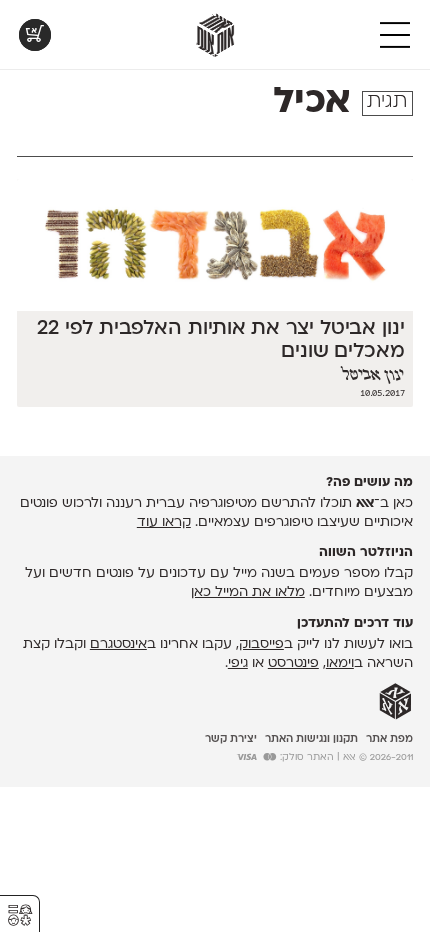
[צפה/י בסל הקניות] (35, 35)
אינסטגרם (118, 644)
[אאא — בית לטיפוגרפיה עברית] (395, 702)
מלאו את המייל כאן (248, 592)
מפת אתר (389, 739)
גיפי (238, 663)
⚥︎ (20, 915)
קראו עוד (164, 522)
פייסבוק (261, 644)
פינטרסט (293, 663)
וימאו (340, 663)
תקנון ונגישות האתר (311, 739)
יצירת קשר (231, 739)
